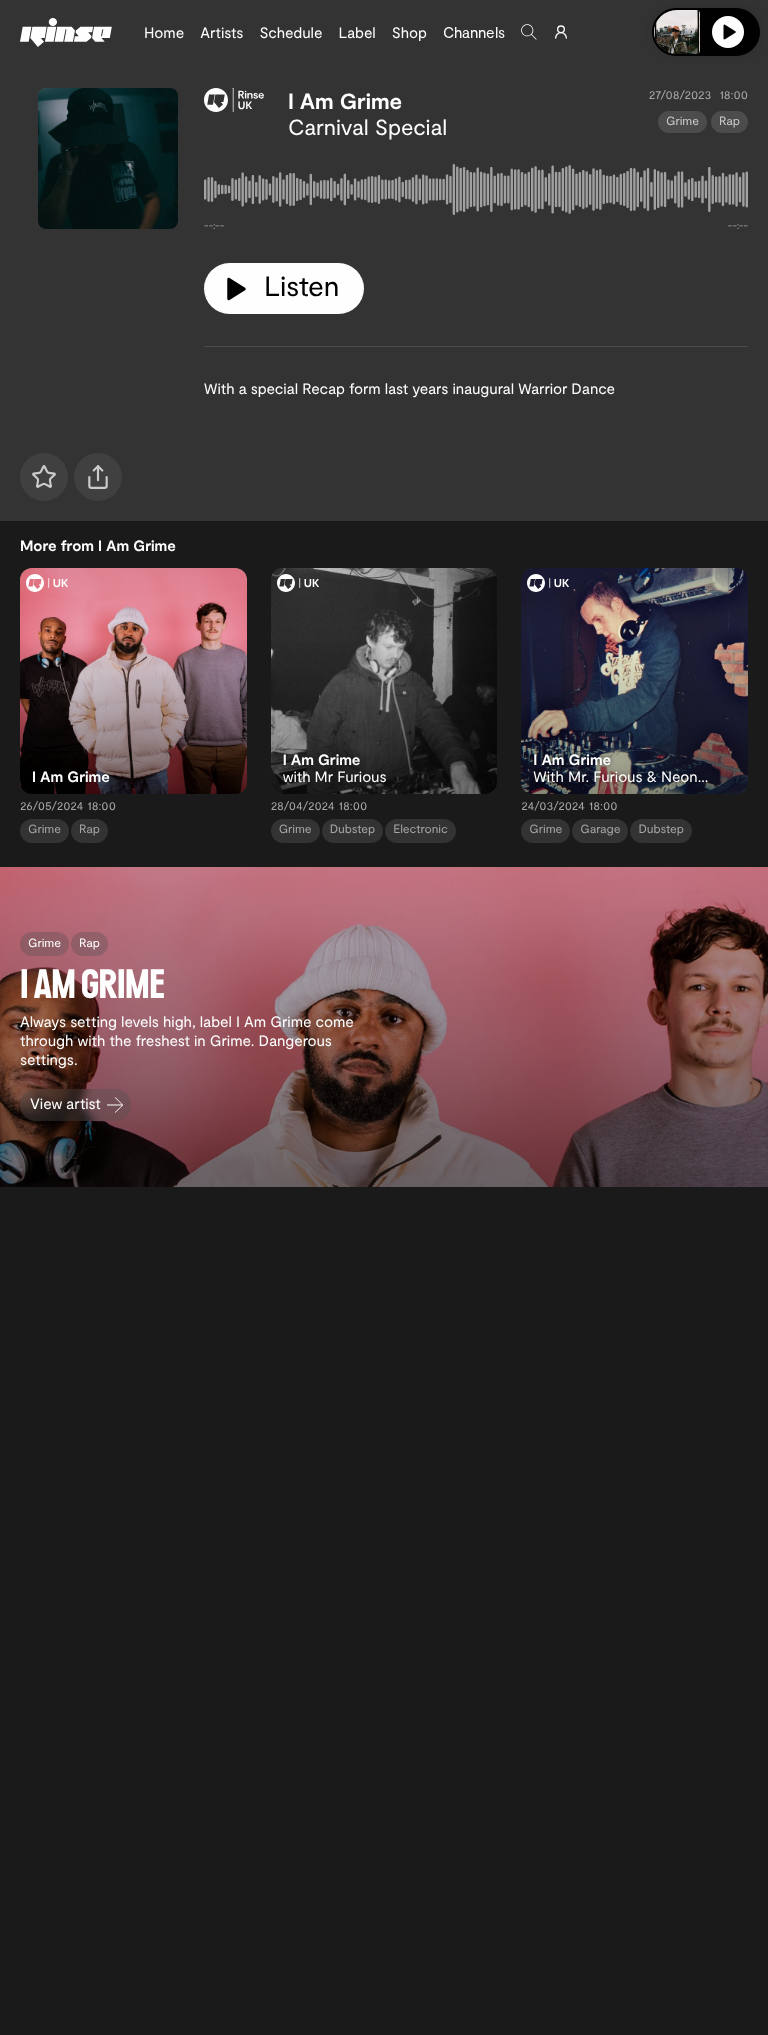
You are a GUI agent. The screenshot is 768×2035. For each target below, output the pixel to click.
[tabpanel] (476, 193)
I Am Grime (345, 101)
